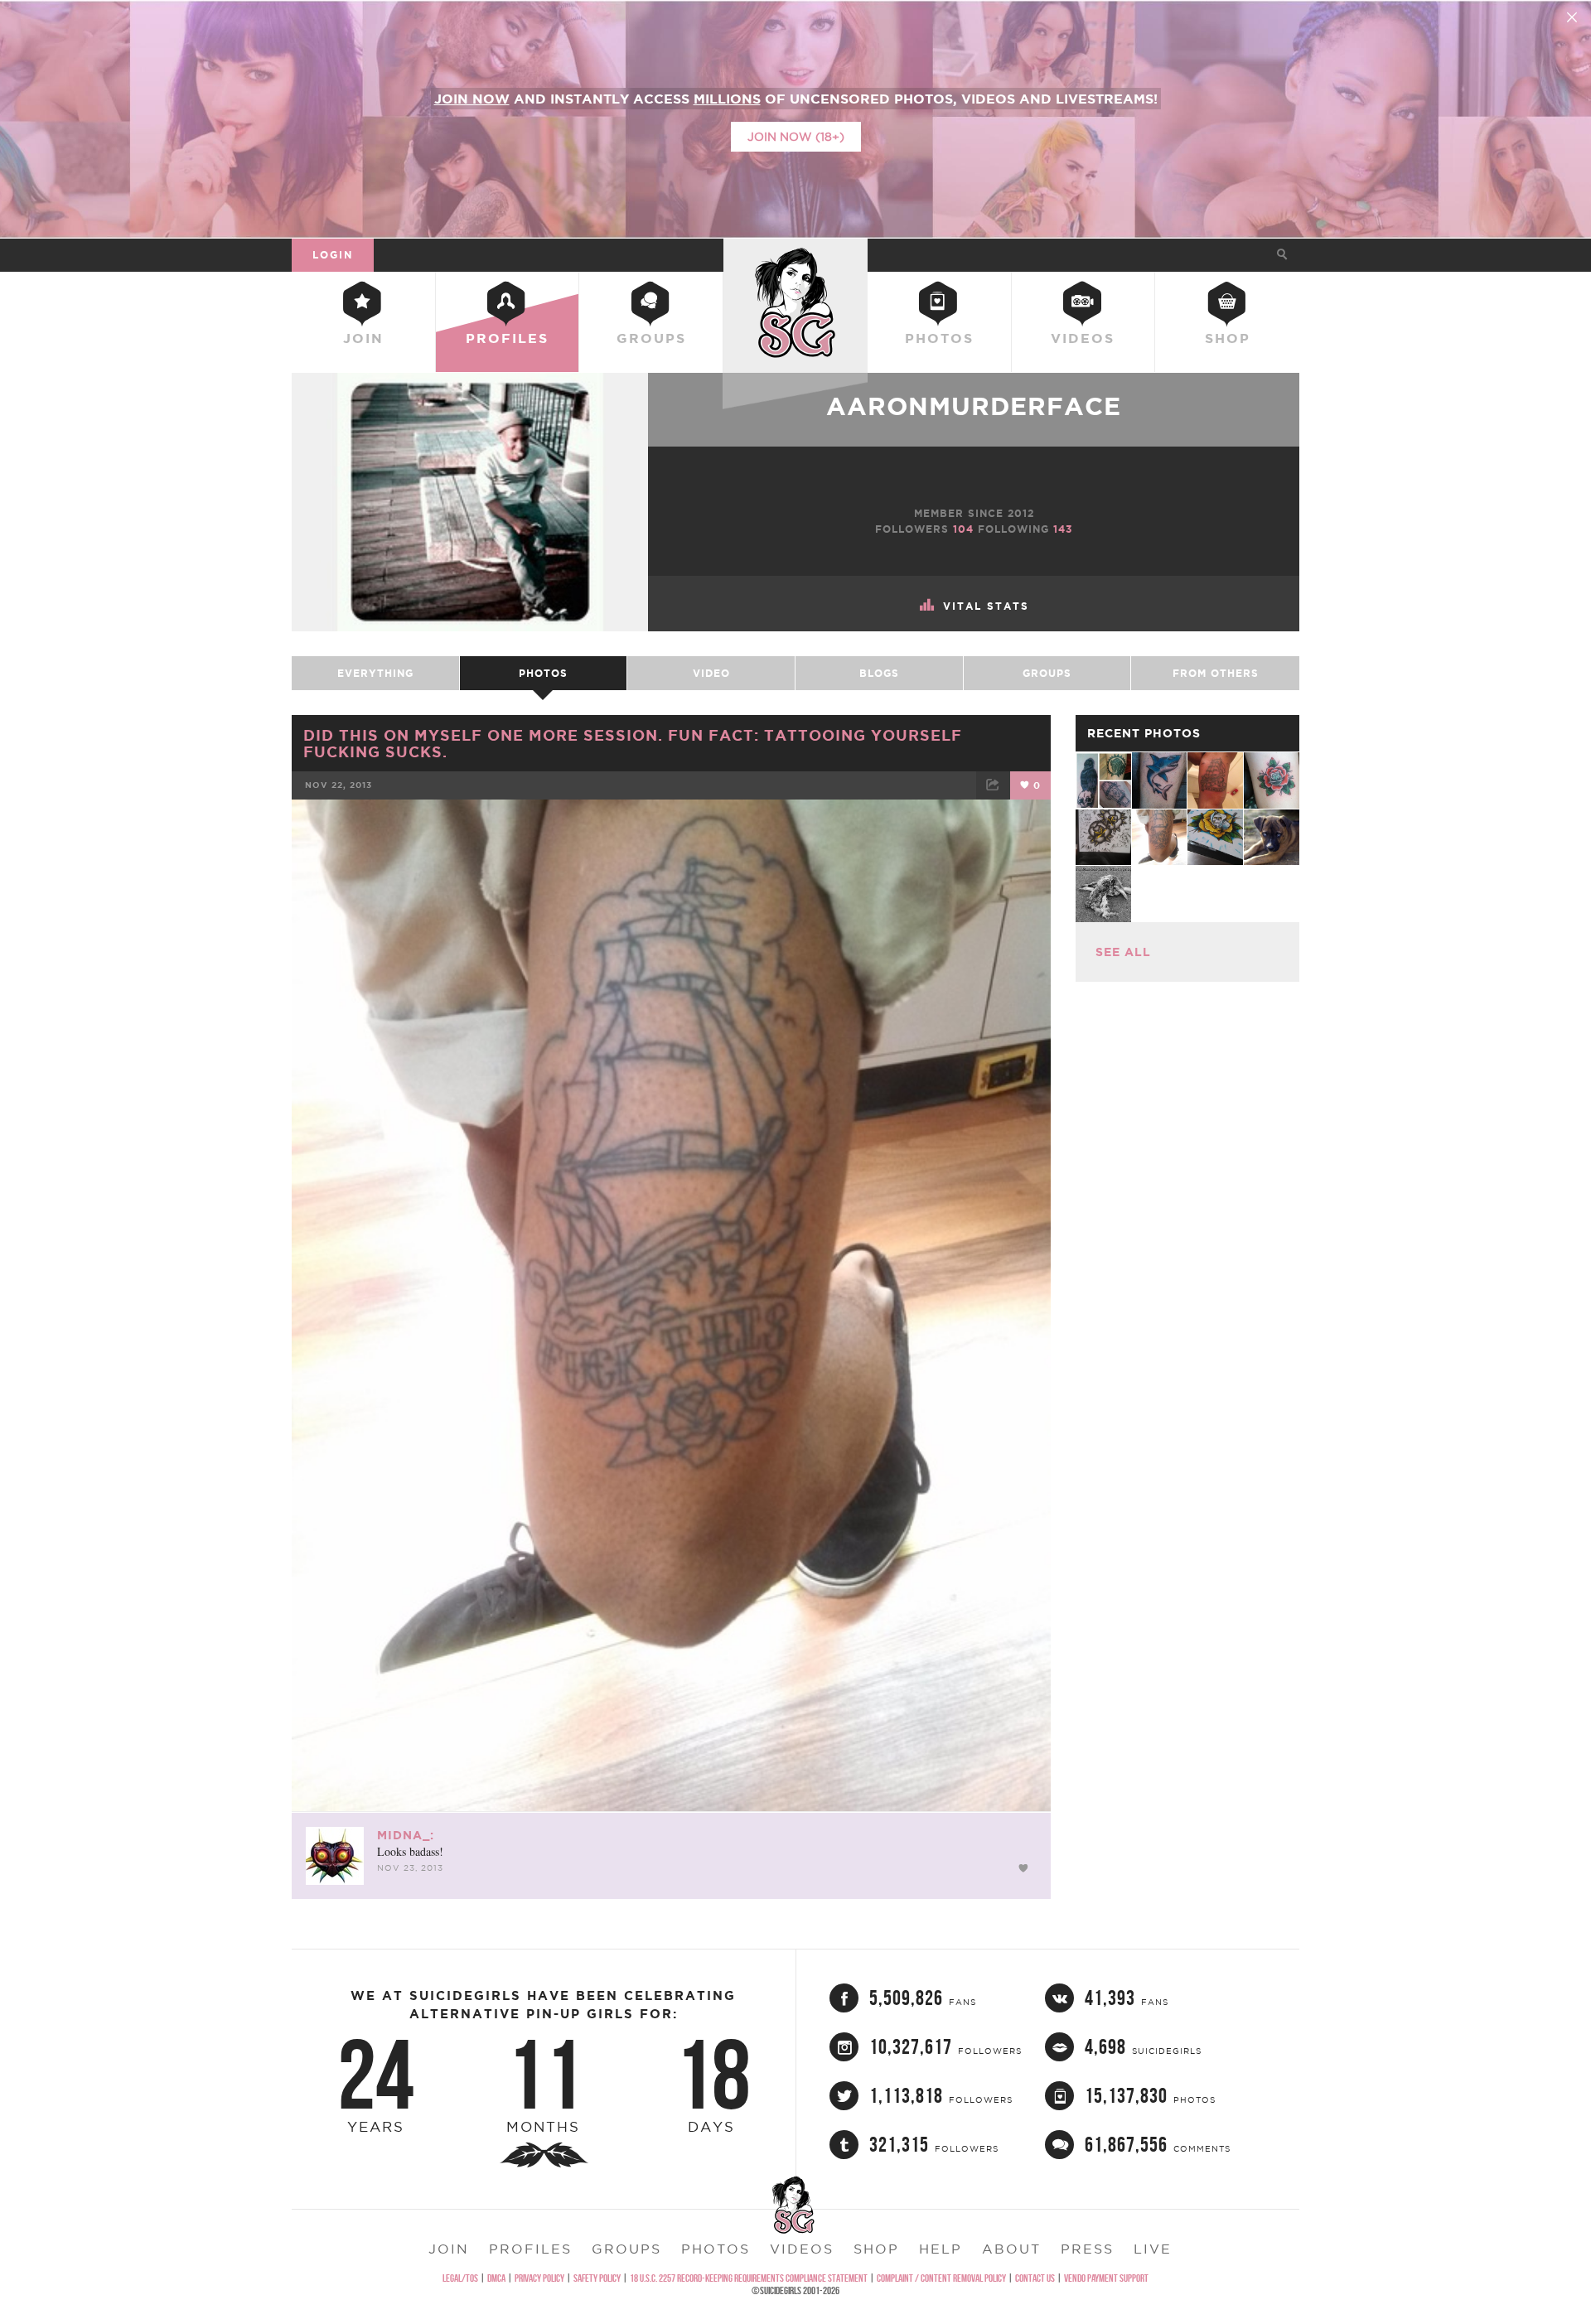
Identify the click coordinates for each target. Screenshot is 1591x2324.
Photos (939, 338)
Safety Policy (597, 2278)
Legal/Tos (460, 2278)
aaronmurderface (974, 406)
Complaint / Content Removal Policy (941, 2278)
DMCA (496, 2278)
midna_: (406, 1835)
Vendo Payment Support (1106, 2278)
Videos (1083, 338)
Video (711, 673)
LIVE (1153, 2249)
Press (1087, 2249)
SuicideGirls (795, 254)
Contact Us (1035, 2278)
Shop (1228, 338)
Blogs (879, 673)
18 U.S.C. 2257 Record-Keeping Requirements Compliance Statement (749, 2278)
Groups (651, 338)
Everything (375, 673)
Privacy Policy (539, 2278)
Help (941, 2249)
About (1011, 2249)
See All (1123, 952)
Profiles (507, 338)
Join (363, 338)
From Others (1216, 673)
